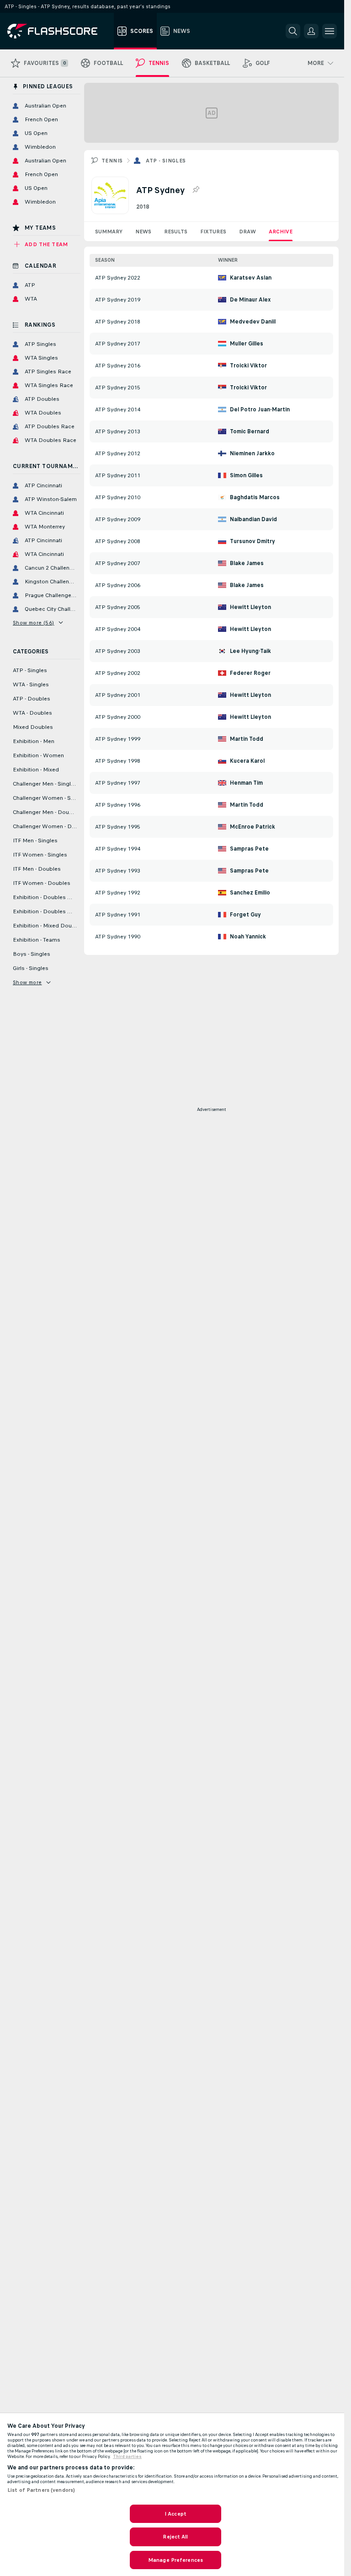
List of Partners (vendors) (41, 2490)
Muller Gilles (247, 344)
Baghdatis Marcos (255, 497)
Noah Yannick (248, 937)
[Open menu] (330, 31)
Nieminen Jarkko (252, 453)
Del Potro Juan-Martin (260, 410)
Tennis (112, 161)
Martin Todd (247, 739)
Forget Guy (245, 915)
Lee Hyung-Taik (250, 651)
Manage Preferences (175, 2560)
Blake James (247, 563)
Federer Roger (250, 673)
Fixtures (213, 232)
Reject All (175, 2537)
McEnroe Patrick (253, 827)
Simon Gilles (246, 475)
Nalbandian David (253, 519)
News (143, 232)
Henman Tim (246, 783)
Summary (109, 232)
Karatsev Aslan (251, 278)
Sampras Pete (249, 849)
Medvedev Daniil (253, 322)
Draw (247, 232)
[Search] (293, 31)
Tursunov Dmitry (253, 541)
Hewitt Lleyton (250, 607)
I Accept (175, 2514)
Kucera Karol (247, 761)
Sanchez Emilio (250, 893)
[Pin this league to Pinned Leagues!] (196, 190)
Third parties (127, 2457)
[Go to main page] (59, 31)
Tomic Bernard (250, 431)
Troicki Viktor (248, 366)
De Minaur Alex (250, 300)
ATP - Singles (166, 161)
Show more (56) (34, 623)
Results (176, 232)
